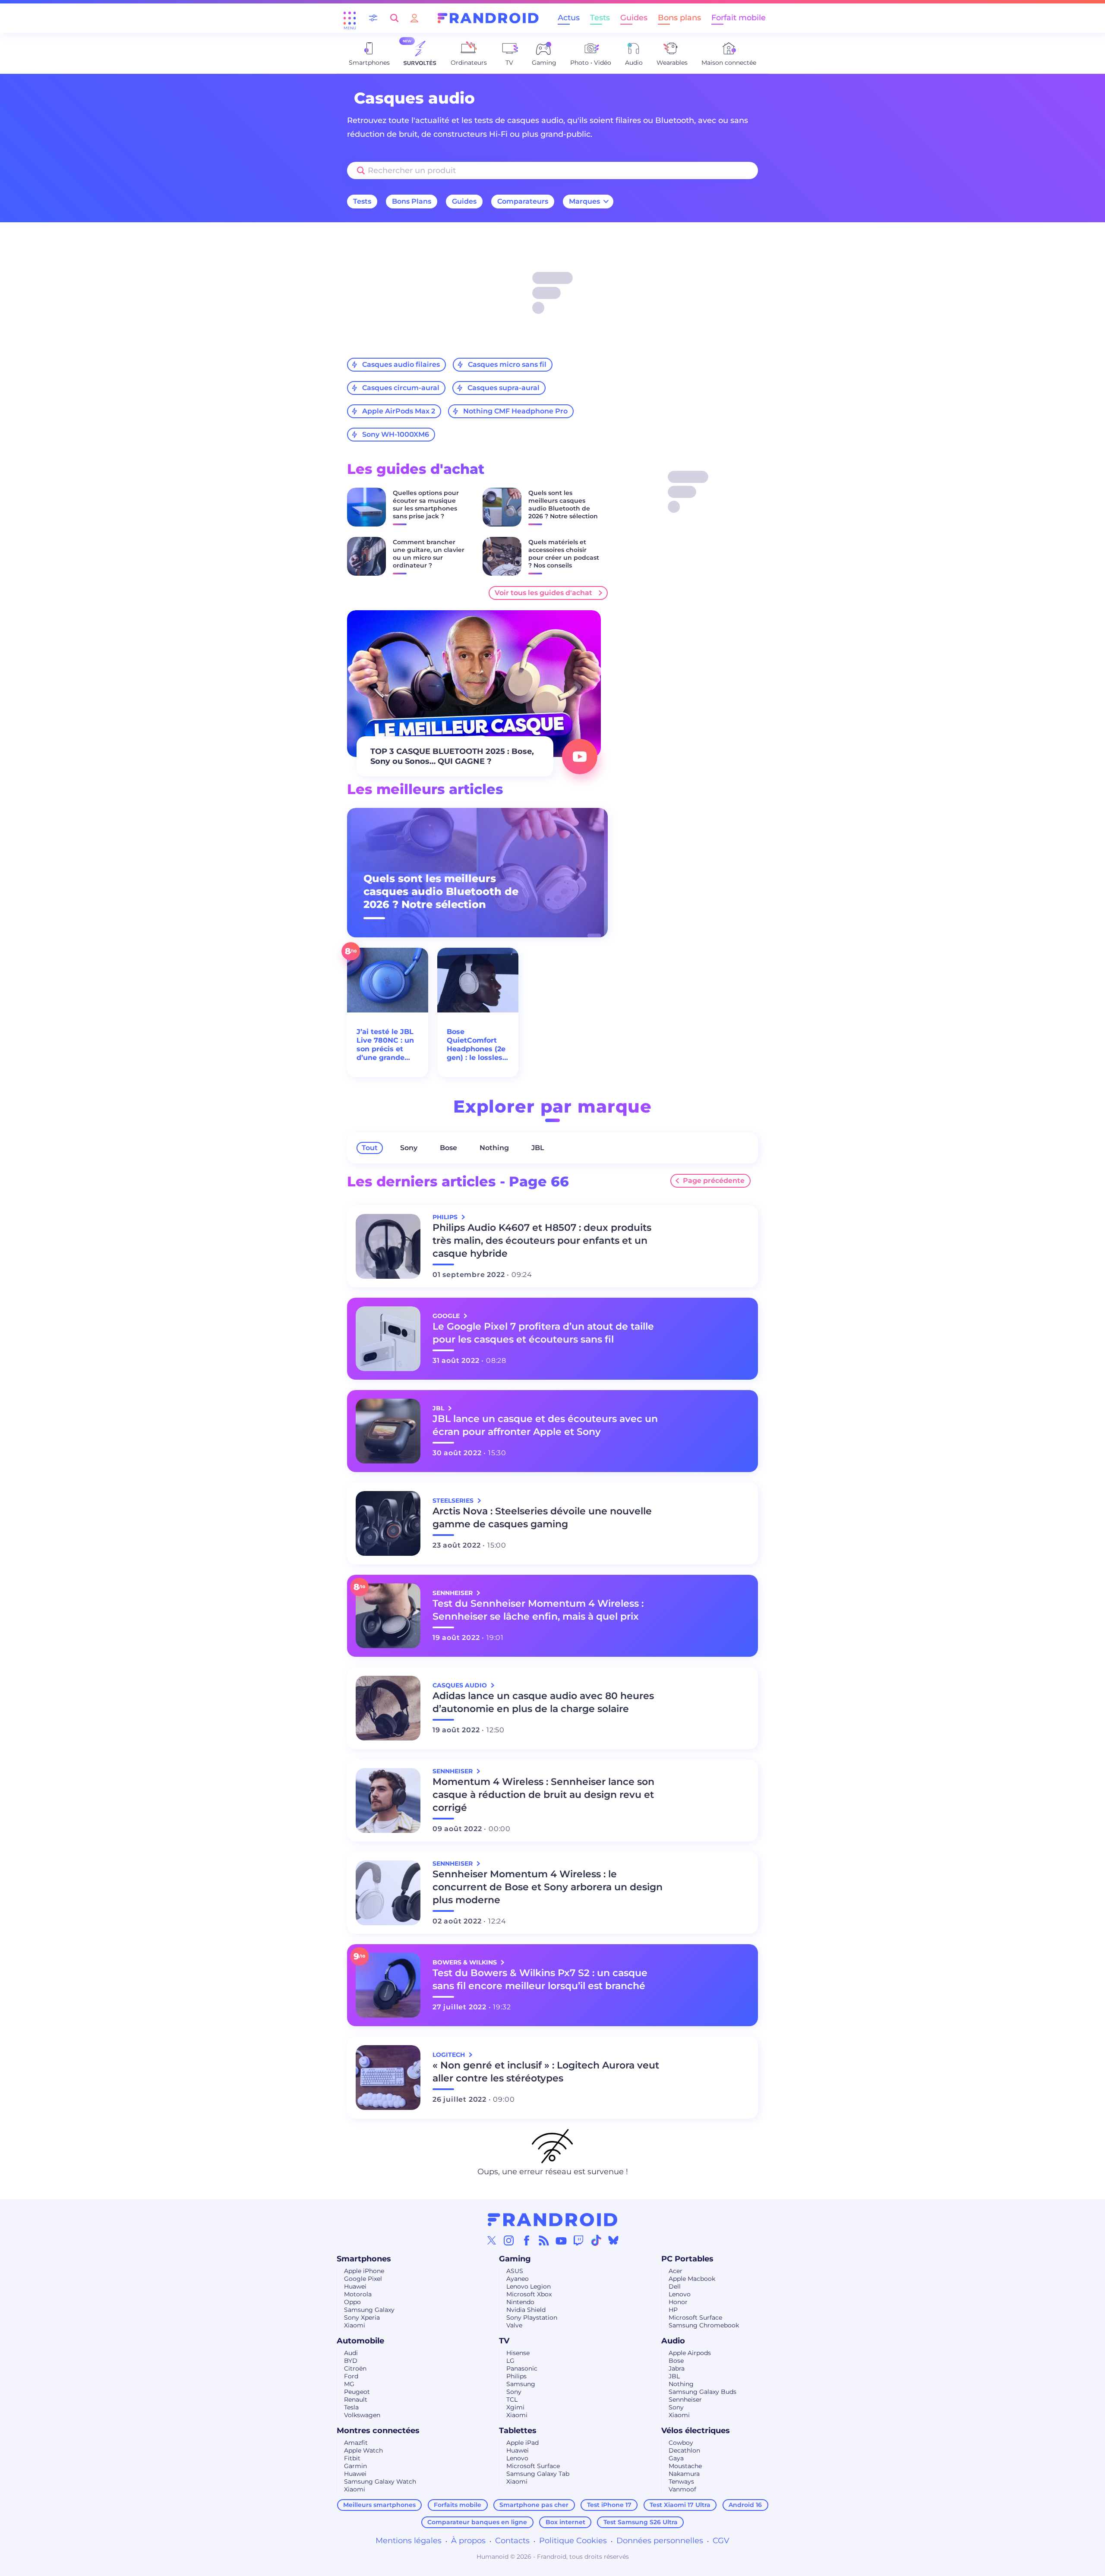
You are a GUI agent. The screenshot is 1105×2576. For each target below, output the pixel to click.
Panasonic (522, 2368)
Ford (351, 2376)
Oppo (352, 2302)
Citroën (355, 2368)
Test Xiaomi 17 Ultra (680, 2505)
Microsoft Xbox (529, 2294)
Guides (634, 18)
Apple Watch (363, 2450)
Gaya (676, 2458)
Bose (448, 1148)
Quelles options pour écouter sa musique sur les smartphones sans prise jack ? (426, 504)
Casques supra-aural (504, 388)
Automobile (360, 2341)
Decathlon (684, 2450)
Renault (356, 2399)
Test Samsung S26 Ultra (641, 2522)
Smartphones (364, 2259)
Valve (514, 2325)
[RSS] (544, 2240)
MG (349, 2384)
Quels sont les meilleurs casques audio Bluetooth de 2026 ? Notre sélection (563, 504)
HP (673, 2310)
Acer (676, 2271)
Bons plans (679, 18)
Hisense (518, 2353)
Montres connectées (378, 2431)
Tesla (351, 2407)
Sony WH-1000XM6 (396, 434)
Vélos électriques (696, 2431)
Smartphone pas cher (534, 2505)
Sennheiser (685, 2399)
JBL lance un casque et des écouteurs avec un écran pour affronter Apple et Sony (545, 1425)
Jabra (677, 2368)
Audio (673, 2341)
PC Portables (687, 2259)
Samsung (521, 2384)
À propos (468, 2541)
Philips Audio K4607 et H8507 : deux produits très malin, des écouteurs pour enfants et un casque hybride (542, 1241)
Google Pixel (363, 2279)
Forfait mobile (739, 18)
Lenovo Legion (529, 2286)
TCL (512, 2399)
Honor (678, 2302)
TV (504, 2341)
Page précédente (714, 1181)
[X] (492, 2240)
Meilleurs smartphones (379, 2505)
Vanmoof (682, 2489)
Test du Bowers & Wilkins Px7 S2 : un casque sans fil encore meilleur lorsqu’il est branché (540, 1979)
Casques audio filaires (401, 364)
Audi (351, 2353)
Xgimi (515, 2407)
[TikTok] (596, 2240)
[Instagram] (509, 2240)
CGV (721, 2541)
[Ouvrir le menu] (350, 18)
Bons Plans (412, 201)
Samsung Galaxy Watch (380, 2481)
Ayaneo (518, 2279)
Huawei (355, 2286)
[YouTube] (561, 2240)
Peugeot (357, 2392)
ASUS (515, 2271)
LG (510, 2361)
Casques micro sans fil (507, 364)
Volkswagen (362, 2415)
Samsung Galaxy (369, 2310)
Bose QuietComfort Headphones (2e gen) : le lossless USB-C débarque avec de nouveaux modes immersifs (477, 1045)
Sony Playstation (532, 2317)
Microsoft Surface (695, 2317)
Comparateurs (523, 201)
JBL (538, 1148)
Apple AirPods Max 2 (399, 411)
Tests (600, 18)
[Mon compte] (414, 18)
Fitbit (352, 2458)
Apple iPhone (364, 2271)
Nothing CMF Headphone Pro (515, 411)
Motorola (358, 2294)
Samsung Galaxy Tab (538, 2474)
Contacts (512, 2541)
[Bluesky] (613, 2240)
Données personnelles (660, 2541)
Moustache (685, 2466)
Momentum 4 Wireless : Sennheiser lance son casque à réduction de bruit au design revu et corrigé (543, 1795)
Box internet (565, 2522)
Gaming (515, 2259)
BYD (351, 2361)
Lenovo (680, 2294)
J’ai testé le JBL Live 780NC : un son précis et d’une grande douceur (385, 1045)
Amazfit (356, 2443)
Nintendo (520, 2302)
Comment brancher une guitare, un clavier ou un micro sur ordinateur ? (429, 554)
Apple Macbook (692, 2279)
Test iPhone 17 (609, 2505)
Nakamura (684, 2474)
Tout (370, 1148)
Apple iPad (523, 2443)
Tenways (681, 2481)
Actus (569, 18)
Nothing (494, 1148)
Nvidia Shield (526, 2310)
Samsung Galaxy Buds (702, 2392)
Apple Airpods (690, 2353)
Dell (675, 2286)
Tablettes (518, 2431)
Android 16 (745, 2505)
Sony (409, 1148)
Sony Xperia (362, 2317)
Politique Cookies (573, 2541)
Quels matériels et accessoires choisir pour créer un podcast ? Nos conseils (564, 554)
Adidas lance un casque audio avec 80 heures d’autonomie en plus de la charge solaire (543, 1702)
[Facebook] (527, 2240)
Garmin (355, 2466)
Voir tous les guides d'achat (543, 593)
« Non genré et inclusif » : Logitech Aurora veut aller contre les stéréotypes (546, 2072)
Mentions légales (409, 2541)
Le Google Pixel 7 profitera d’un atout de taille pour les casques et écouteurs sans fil (543, 1333)
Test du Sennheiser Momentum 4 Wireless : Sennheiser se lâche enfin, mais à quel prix (538, 1610)
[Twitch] (578, 2240)
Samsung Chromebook (704, 2325)
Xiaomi (355, 2325)
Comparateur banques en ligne (477, 2522)
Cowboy (681, 2443)
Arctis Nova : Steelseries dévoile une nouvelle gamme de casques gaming (542, 1518)
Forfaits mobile (458, 2505)
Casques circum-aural (401, 388)
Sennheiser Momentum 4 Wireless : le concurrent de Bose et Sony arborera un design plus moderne (548, 1887)
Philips (516, 2376)
